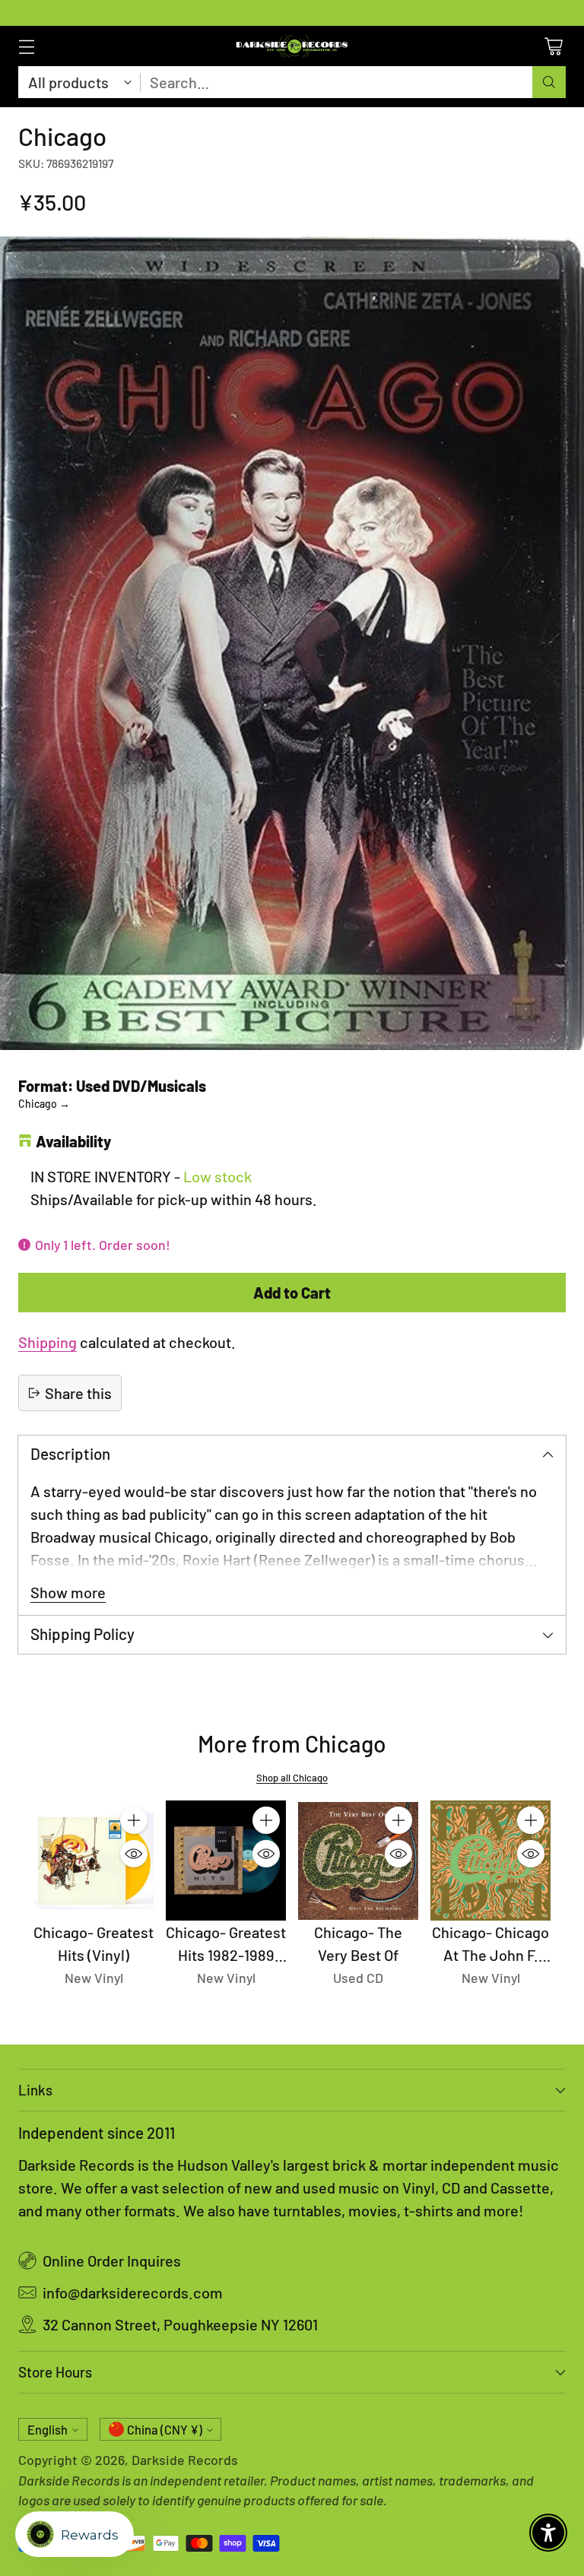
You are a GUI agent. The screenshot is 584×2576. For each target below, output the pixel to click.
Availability (73, 1141)
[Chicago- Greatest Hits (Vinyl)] (94, 1861)
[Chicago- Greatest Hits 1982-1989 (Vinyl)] (226, 1861)
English (48, 2430)
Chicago (44, 1104)
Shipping (48, 1342)
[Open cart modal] (553, 46)
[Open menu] (26, 46)
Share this (78, 1393)
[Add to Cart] (134, 1820)
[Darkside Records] (292, 46)
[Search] (549, 82)
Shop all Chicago (292, 1778)
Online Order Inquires (112, 2260)
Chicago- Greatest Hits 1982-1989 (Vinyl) (226, 1955)
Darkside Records (185, 2460)
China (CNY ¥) (165, 2430)
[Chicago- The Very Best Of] (358, 1861)
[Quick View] (134, 1854)
